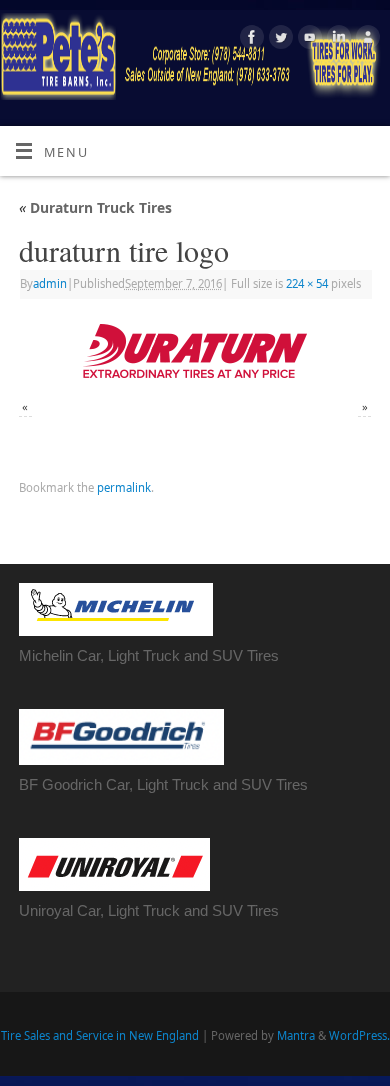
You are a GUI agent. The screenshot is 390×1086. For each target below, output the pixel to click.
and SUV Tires (258, 784)
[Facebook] (249, 40)
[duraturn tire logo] (195, 351)
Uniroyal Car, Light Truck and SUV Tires (149, 910)
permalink (124, 487)
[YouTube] (307, 40)
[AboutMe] (365, 40)
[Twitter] (278, 40)
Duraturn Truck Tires (95, 207)
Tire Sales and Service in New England (100, 1035)
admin (50, 283)
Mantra (296, 1035)
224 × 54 (307, 283)
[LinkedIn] (336, 40)
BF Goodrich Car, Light (95, 784)
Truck (190, 784)
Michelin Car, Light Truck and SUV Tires (149, 655)
